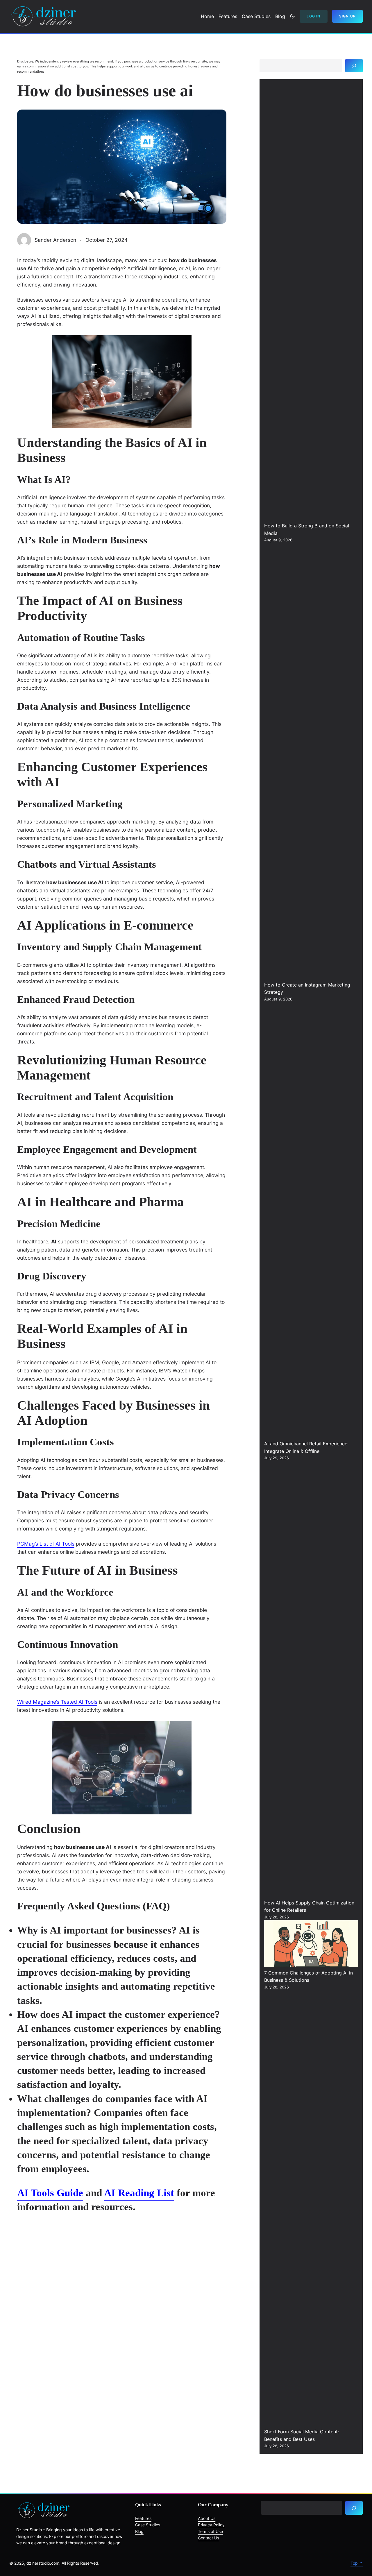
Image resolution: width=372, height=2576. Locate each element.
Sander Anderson (55, 240)
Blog (139, 2531)
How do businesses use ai (105, 91)
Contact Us (209, 2538)
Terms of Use (210, 2531)
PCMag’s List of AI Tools (46, 1544)
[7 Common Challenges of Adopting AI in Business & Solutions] (311, 1945)
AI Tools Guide (50, 2193)
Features (143, 2518)
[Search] (354, 66)
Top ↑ (357, 2563)
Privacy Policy (211, 2525)
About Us (207, 2518)
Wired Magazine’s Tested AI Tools (57, 1702)
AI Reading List (139, 2193)
